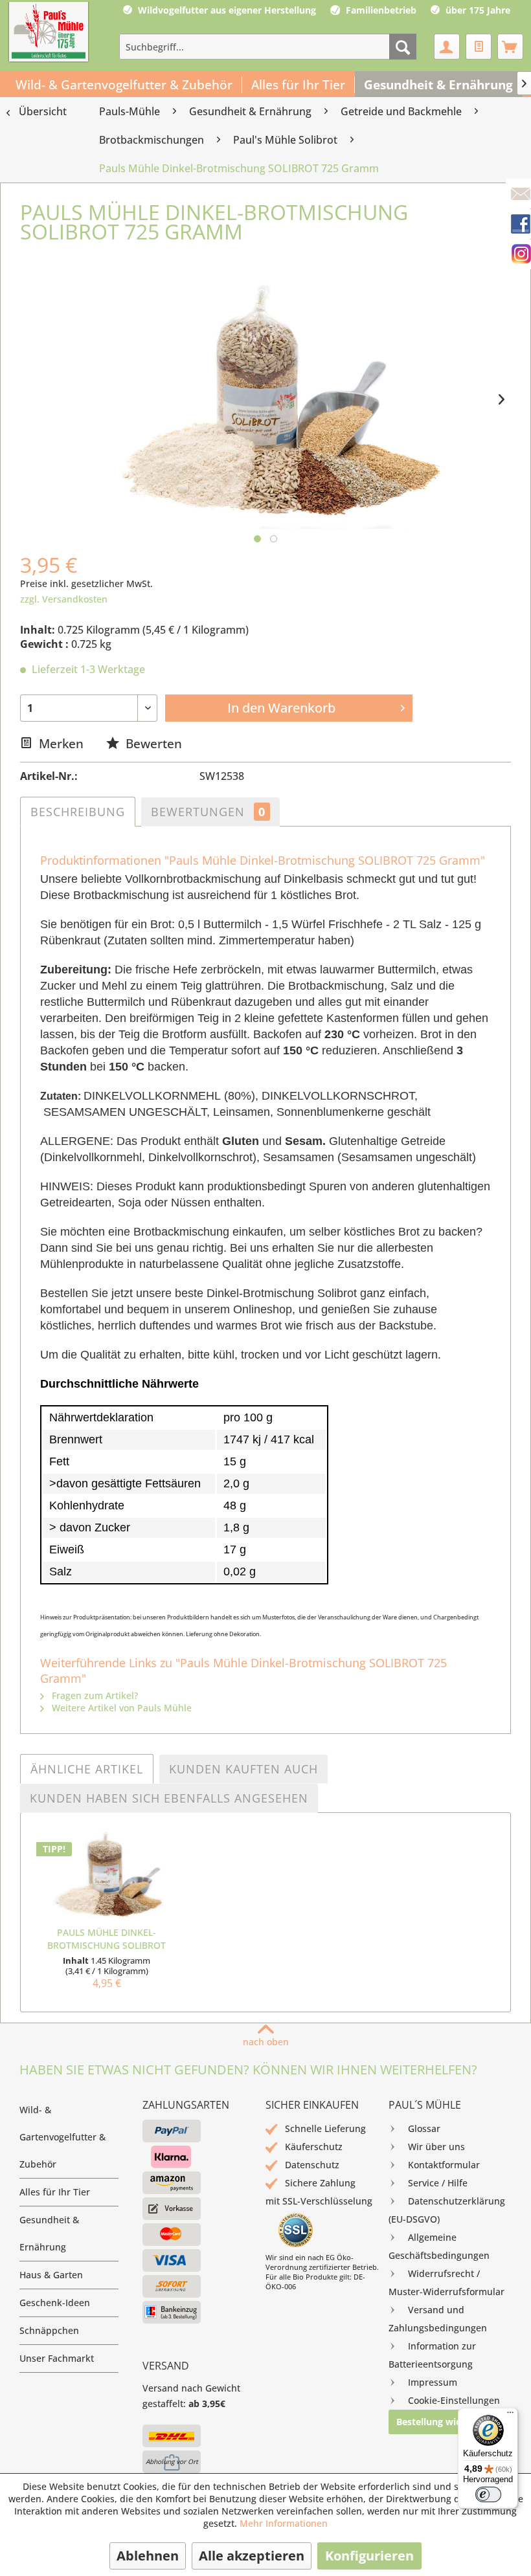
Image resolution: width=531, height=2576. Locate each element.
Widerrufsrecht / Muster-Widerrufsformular (446, 2282)
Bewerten (152, 743)
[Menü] (510, 2415)
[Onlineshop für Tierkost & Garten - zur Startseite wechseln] (49, 33)
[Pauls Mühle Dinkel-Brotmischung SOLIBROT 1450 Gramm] (107, 1874)
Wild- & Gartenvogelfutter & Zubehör (62, 2137)
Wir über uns (436, 2147)
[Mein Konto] (447, 47)
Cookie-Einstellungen (454, 2400)
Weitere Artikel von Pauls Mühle (120, 1708)
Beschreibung (78, 812)
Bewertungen (208, 812)
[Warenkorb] (510, 47)
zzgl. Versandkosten (64, 599)
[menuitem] (268, 47)
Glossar (424, 2128)
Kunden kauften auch (243, 1769)
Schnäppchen (49, 2330)
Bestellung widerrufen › (448, 2422)
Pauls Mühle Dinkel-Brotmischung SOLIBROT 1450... (107, 1939)
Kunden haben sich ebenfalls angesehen (169, 1798)
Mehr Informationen (284, 2523)
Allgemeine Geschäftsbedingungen (439, 2246)
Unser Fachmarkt (57, 2358)
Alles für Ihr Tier (55, 2192)
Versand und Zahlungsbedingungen (438, 2319)
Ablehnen (148, 2556)
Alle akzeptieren (252, 2556)
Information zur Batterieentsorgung (432, 2355)
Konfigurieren (369, 2556)
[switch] (488, 2494)
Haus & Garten (51, 2275)
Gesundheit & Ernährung (49, 2233)
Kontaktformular (444, 2165)
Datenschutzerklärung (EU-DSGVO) (447, 2210)
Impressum (433, 2382)
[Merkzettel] (479, 47)
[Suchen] (403, 47)
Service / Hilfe (438, 2183)
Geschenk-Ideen (55, 2303)
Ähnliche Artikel (87, 1769)
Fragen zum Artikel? (94, 1695)
